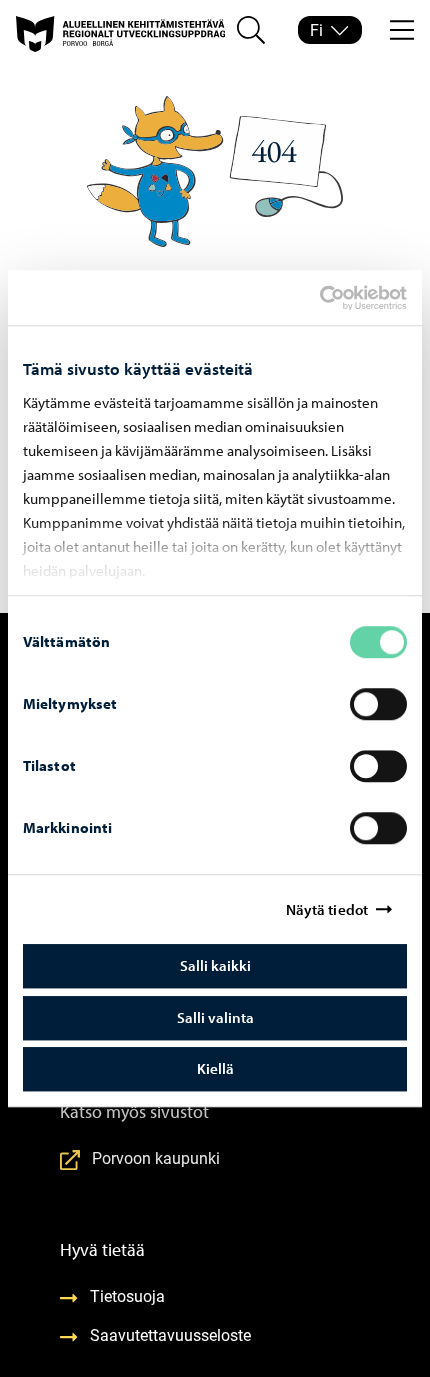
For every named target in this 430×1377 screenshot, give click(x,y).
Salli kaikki (215, 965)
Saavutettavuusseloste (170, 1334)
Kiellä (215, 1068)
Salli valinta (215, 1017)
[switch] (378, 704)
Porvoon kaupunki (156, 1157)
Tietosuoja (127, 1295)
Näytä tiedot (327, 909)
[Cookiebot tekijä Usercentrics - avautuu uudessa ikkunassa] (337, 298)
